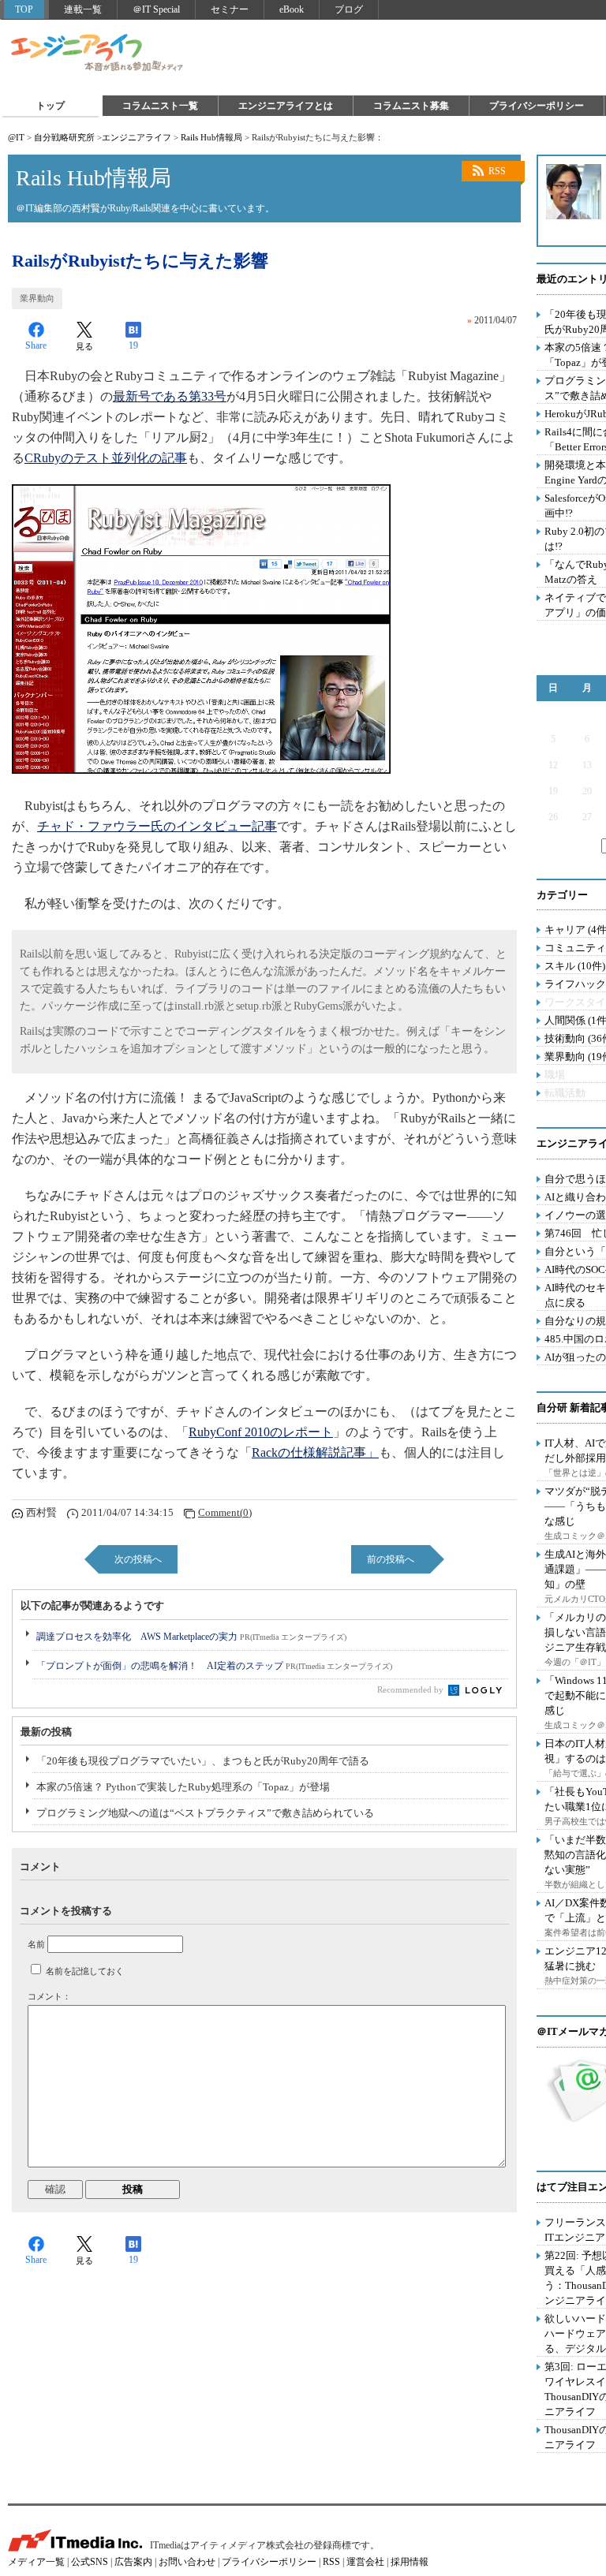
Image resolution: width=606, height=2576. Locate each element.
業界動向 (37, 298)
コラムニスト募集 (411, 106)
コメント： (49, 1996)
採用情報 (410, 2562)
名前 (36, 1944)
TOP (24, 9)
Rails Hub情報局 (211, 137)
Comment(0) (225, 1512)
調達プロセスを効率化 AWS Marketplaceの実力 (191, 1637)
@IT (16, 137)
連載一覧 (83, 9)
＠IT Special (156, 9)
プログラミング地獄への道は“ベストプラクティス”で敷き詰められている (205, 1813)
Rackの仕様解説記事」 (315, 1452)
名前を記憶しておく (85, 1971)
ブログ (349, 9)
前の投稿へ (391, 1559)
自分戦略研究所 (64, 137)
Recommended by (411, 1689)
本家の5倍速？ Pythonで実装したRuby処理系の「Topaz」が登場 (183, 1787)
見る (84, 346)
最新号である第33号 (170, 396)
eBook (292, 9)
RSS (497, 171)
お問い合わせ (187, 2562)
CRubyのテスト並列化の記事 (106, 458)
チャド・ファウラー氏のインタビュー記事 (157, 826)
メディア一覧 (36, 2562)
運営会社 (365, 2562)
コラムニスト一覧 (160, 106)
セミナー (230, 9)
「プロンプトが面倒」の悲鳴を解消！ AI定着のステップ (214, 1666)
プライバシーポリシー (537, 106)
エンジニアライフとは (286, 106)
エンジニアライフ (98, 54)
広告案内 (133, 2562)
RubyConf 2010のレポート (261, 1432)
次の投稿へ (138, 1559)
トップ (50, 106)
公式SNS (90, 2562)
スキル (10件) (575, 966)
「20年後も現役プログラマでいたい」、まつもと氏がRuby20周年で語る (203, 1761)
